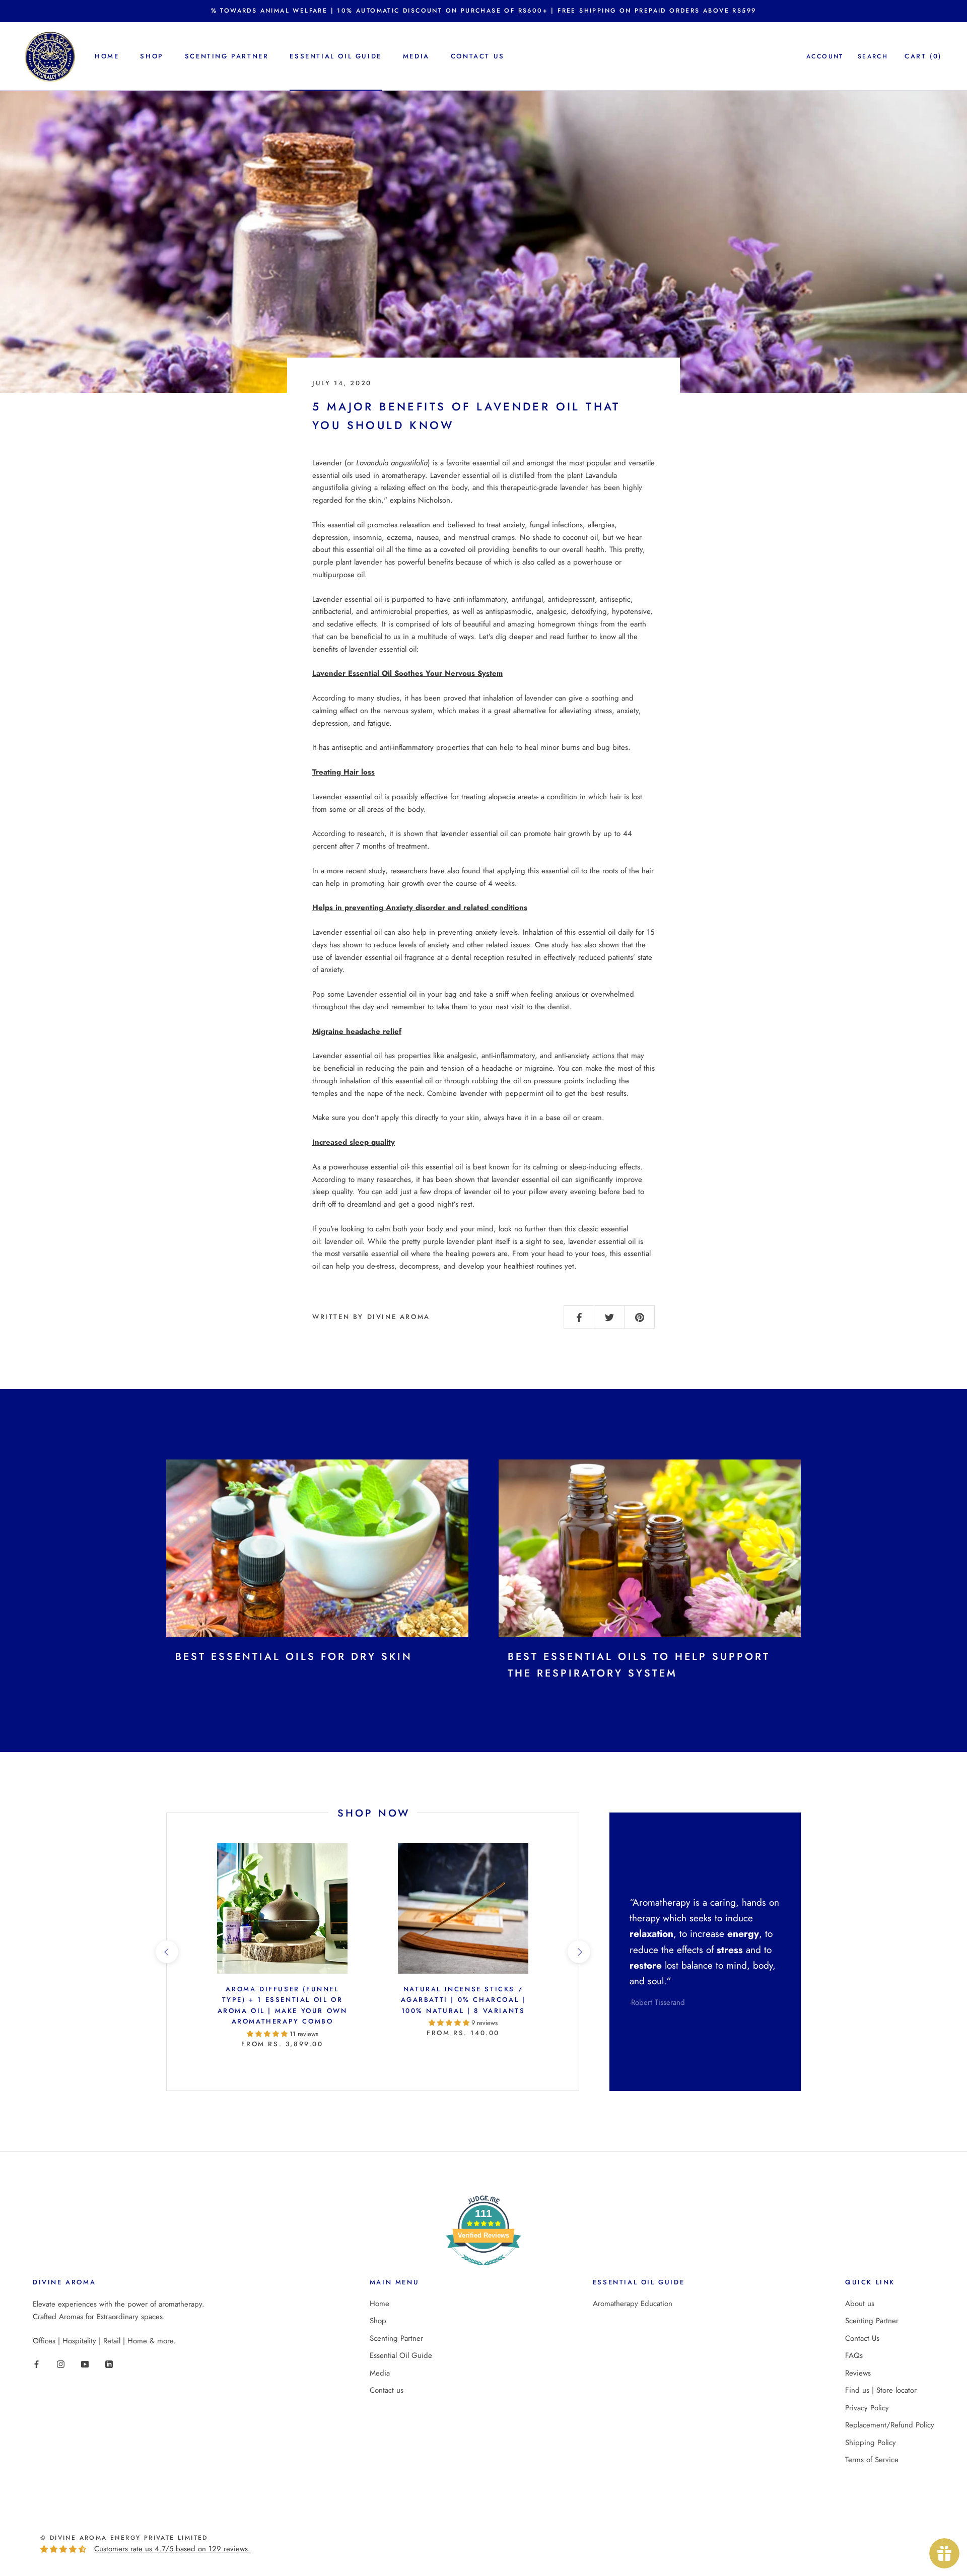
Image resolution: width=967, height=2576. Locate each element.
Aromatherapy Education (633, 2304)
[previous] (166, 1952)
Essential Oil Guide (335, 56)
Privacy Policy (867, 2408)
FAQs (854, 2355)
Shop (152, 56)
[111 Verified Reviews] (483, 2271)
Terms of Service (872, 2460)
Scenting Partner (227, 56)
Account (825, 56)
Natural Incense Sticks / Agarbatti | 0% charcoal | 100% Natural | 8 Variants (463, 2000)
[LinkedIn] (109, 2364)
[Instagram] (61, 2364)
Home (107, 56)
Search (873, 56)
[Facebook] (37, 2364)
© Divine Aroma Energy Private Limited (124, 2538)
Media (416, 56)
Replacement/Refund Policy (890, 2425)
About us (860, 2304)
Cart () (923, 56)
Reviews (858, 2373)
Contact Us (862, 2338)
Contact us (478, 56)
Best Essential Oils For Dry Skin (294, 1657)
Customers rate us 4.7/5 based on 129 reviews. (172, 2549)
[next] (578, 1952)
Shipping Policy (871, 2443)
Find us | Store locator (881, 2390)
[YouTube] (85, 2364)
